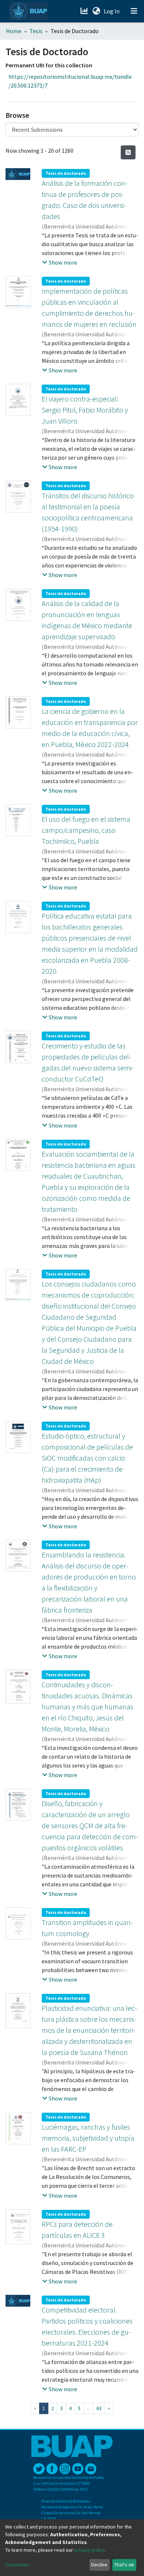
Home (14, 31)
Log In (112, 11)
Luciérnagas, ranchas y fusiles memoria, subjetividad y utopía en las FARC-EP (88, 2138)
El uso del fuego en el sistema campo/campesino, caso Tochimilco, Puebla (86, 830)
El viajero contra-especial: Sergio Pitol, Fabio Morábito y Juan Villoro (85, 410)
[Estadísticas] (85, 11)
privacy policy (90, 2550)
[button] (96, 11)
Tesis (36, 31)
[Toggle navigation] (134, 11)
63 (99, 2408)
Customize (17, 2565)
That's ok (124, 2565)
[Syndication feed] (128, 152)
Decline (99, 2565)
